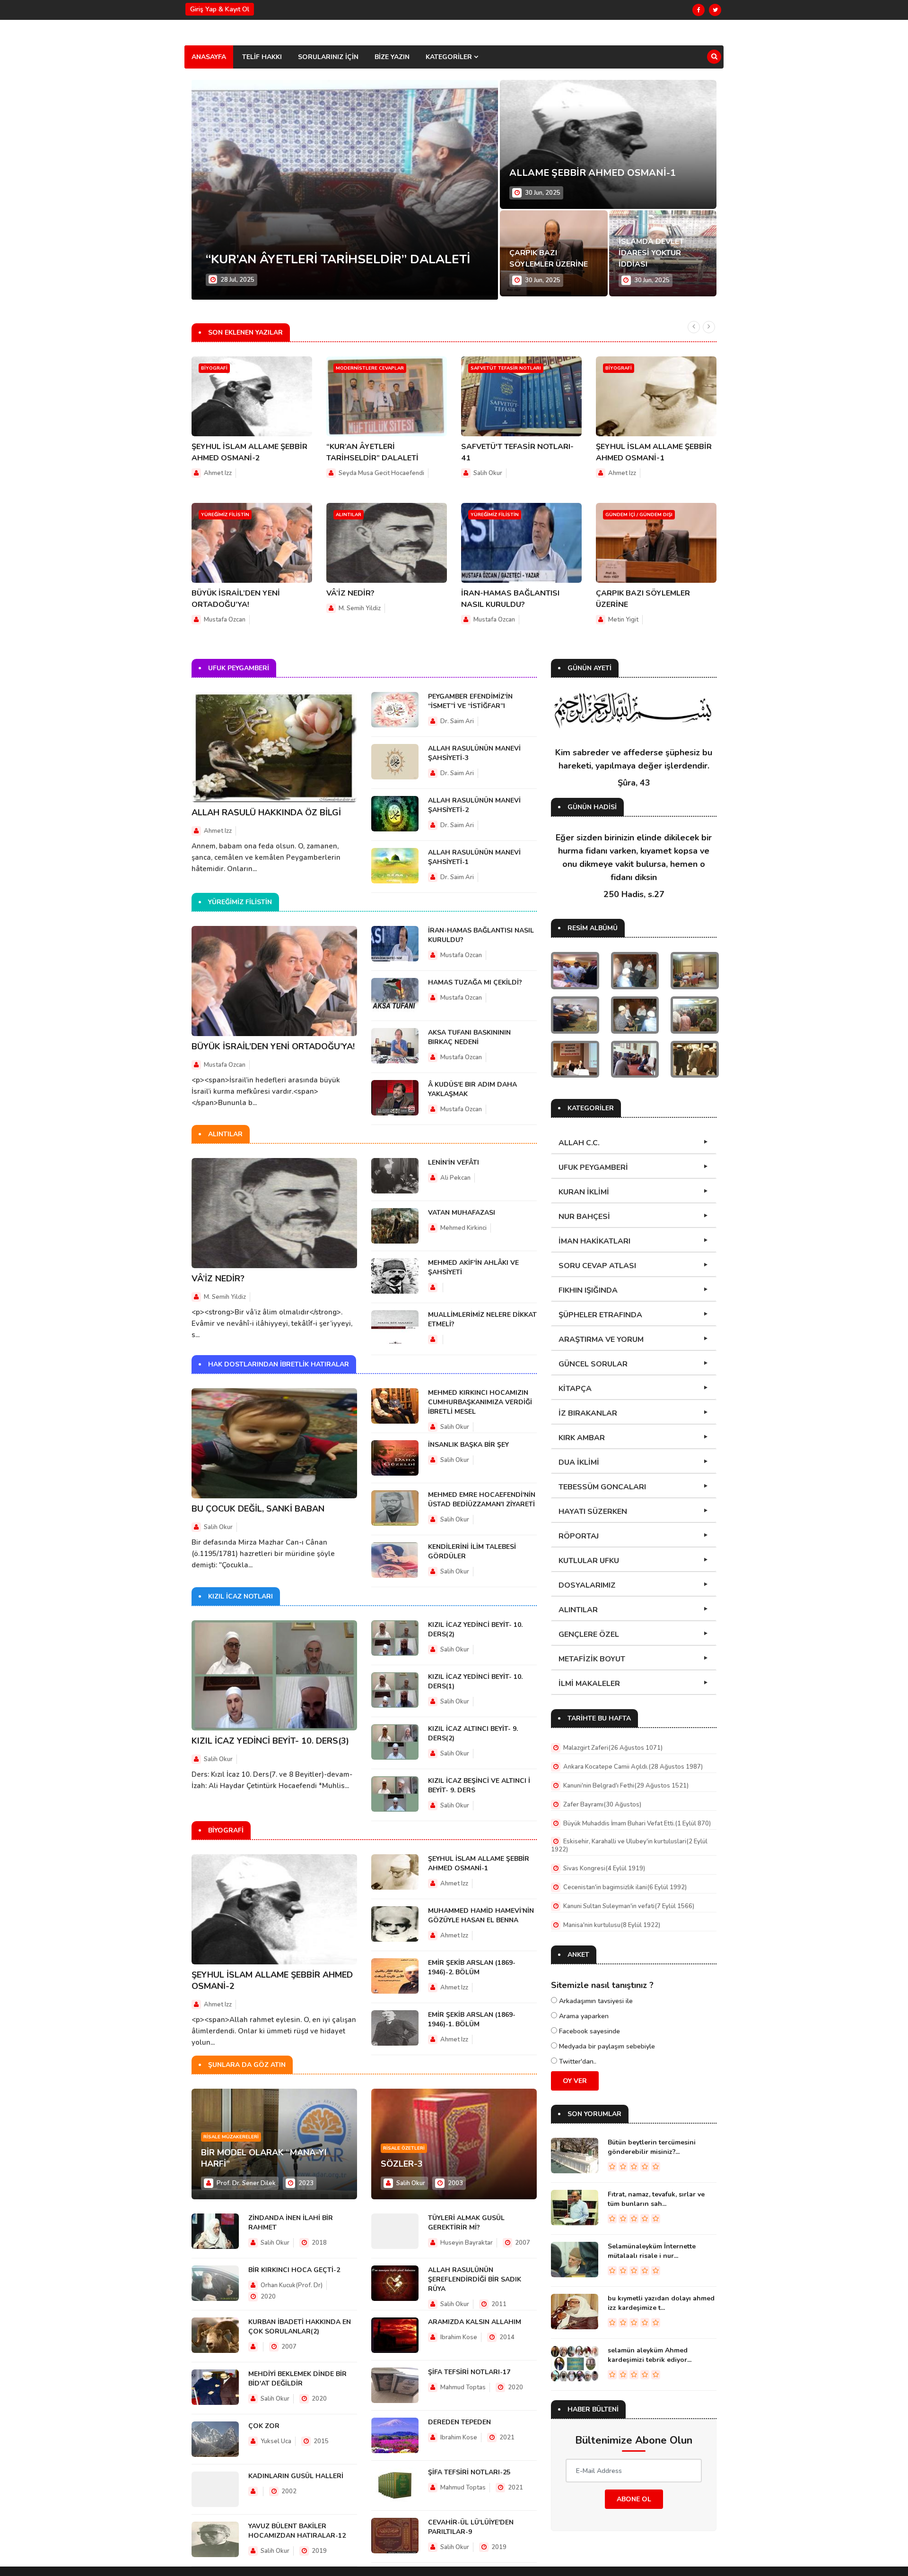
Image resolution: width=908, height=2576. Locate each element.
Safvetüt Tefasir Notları (506, 368)
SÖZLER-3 (402, 2164)
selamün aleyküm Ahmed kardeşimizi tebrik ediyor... (650, 2355)
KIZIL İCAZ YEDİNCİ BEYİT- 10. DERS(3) (270, 1741)
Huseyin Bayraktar (467, 2243)
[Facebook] (698, 10)
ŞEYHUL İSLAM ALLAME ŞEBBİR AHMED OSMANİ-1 (479, 1863)
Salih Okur (488, 473)
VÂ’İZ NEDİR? (350, 593)
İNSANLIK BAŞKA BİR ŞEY (468, 1445)
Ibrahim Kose (459, 2337)
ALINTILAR (578, 1610)
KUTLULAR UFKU (589, 1561)
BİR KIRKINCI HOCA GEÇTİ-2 (294, 2270)
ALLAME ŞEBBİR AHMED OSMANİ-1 (593, 173)
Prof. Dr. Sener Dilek (246, 2183)
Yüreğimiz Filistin (225, 515)
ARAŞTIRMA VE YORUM (601, 1340)
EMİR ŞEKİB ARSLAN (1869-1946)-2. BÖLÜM (472, 1967)
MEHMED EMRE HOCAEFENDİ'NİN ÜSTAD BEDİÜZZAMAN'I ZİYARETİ (482, 1500)
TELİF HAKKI (262, 57)
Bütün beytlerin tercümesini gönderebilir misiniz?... (652, 2147)
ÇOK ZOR (264, 2426)
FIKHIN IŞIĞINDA (588, 1290)
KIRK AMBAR (582, 1438)
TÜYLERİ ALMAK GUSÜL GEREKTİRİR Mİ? (466, 2223)
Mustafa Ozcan (225, 620)
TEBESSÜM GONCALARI (602, 1487)
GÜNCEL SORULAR (593, 1364)
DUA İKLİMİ (579, 1462)
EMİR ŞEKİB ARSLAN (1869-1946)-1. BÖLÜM (472, 2019)
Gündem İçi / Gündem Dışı (639, 515)
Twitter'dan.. (577, 2062)
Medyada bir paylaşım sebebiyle (606, 2046)
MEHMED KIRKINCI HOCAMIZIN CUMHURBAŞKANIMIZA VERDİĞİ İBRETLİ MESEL (480, 1402)
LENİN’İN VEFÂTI (454, 1163)
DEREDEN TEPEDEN (459, 2422)
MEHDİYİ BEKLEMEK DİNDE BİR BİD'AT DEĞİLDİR (297, 2379)
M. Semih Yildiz (360, 608)
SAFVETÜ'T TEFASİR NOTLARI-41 (305, 259)
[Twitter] (715, 10)
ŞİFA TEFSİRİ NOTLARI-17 (469, 2372)
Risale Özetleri (404, 2148)
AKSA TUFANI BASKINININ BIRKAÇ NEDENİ (469, 1037)
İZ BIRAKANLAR (588, 1413)
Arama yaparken (583, 2016)
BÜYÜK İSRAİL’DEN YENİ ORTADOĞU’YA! (273, 1046)
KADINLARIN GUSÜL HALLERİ (296, 2476)
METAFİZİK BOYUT (592, 1659)
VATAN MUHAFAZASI (462, 1213)
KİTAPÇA (575, 1389)
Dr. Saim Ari (457, 721)
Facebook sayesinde (589, 2031)
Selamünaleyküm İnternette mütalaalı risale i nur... (652, 2251)
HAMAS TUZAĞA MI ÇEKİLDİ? (475, 982)
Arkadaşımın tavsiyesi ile (595, 2001)
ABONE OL (634, 2499)
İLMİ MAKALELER (589, 1684)
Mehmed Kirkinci (463, 1228)
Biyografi (214, 368)
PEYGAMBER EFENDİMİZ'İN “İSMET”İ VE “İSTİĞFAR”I (470, 701)
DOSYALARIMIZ (587, 1585)
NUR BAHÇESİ (584, 1217)
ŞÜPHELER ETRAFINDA (600, 1315)
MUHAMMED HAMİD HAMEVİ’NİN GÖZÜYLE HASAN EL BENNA (481, 1915)
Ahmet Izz (218, 473)
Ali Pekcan (455, 1178)
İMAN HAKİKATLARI (594, 1241)
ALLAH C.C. (579, 1143)
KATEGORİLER (450, 57)
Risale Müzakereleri (231, 2137)
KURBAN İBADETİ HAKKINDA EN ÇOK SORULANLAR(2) (300, 2327)
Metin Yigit (623, 620)
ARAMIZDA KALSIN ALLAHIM (475, 2322)
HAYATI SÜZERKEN (593, 1512)
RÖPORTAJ (579, 1536)
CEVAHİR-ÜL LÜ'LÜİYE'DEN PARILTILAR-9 (471, 2527)
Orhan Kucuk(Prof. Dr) (291, 2285)
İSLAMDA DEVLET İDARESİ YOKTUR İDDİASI (651, 253)
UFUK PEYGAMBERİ (593, 1167)
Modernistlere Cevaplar (370, 368)
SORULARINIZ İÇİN (328, 57)
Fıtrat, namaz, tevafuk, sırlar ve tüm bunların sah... (656, 2199)
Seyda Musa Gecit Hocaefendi (381, 473)
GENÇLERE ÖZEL (589, 1634)
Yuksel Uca (275, 2441)
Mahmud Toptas (463, 2387)
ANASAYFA (209, 57)
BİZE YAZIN (392, 57)
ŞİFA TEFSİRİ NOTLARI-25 (469, 2472)
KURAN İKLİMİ (584, 1192)
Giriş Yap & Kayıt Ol (220, 9)
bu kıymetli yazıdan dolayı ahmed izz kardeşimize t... (661, 2303)
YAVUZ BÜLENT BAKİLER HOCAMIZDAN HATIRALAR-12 (297, 2531)
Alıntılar (349, 515)
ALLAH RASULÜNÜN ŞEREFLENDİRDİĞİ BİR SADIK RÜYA (475, 2279)
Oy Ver (575, 2081)
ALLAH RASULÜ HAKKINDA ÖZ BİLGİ (266, 813)
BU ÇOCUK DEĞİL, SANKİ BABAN (258, 1509)
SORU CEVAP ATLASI (597, 1266)
